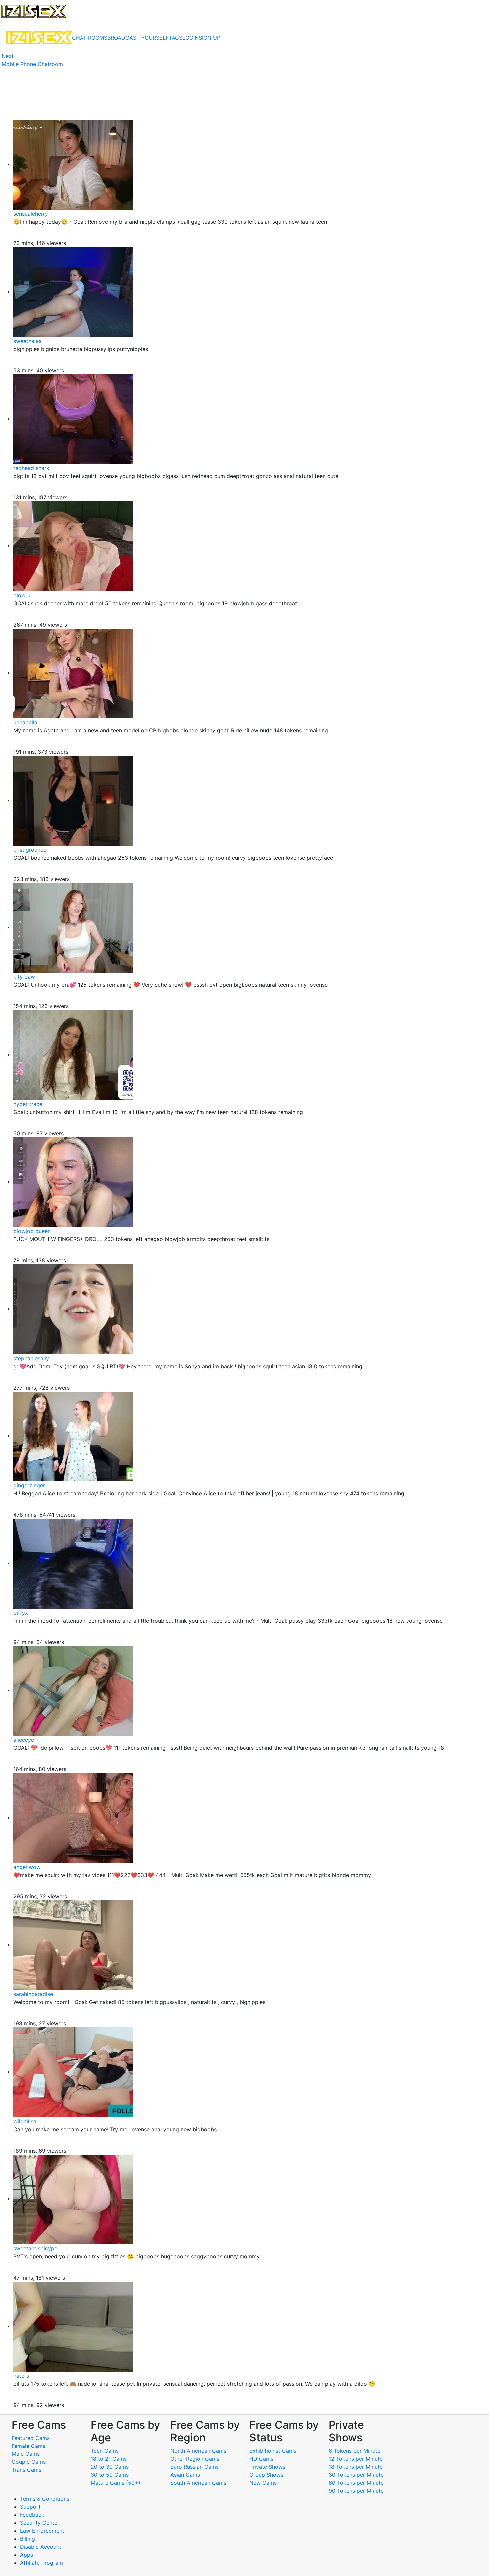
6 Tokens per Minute (354, 2451)
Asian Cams (185, 2475)
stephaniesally (31, 1358)
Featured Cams (31, 2438)
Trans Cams (26, 2470)
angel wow (27, 1867)
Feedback (32, 2515)
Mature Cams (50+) (116, 2483)
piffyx (21, 1613)
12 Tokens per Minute (356, 2459)
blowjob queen (32, 1231)
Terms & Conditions (45, 2499)
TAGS (175, 38)
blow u (22, 595)
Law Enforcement (42, 2531)
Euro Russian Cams (194, 2467)
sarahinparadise (33, 1994)
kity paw (24, 977)
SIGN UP (209, 38)
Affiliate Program (42, 2563)
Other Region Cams (195, 2459)
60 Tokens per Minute (356, 2483)
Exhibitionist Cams (273, 2451)
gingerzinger (29, 1485)
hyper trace (28, 1104)
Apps (26, 2555)
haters (21, 2376)
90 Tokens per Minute (356, 2491)
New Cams (263, 2483)
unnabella (25, 722)
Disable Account (41, 2547)
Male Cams (26, 2454)
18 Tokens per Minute (356, 2467)
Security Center (40, 2523)
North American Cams (198, 2451)
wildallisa (25, 2121)
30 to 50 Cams (110, 2475)
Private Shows (267, 2467)
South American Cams (198, 2483)
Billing (27, 2539)
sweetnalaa (27, 341)
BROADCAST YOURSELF (138, 38)
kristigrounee (30, 850)
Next (8, 56)
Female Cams (28, 2446)
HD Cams (261, 2459)
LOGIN (190, 38)
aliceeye (24, 1740)
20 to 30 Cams (110, 2467)
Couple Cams (29, 2462)
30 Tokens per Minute (356, 2475)
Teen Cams (105, 2451)
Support (30, 2507)
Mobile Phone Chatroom (32, 64)
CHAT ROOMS (90, 38)
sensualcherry (31, 214)
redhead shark (31, 468)
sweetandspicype (35, 2248)
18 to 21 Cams (109, 2459)
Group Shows (266, 2475)
